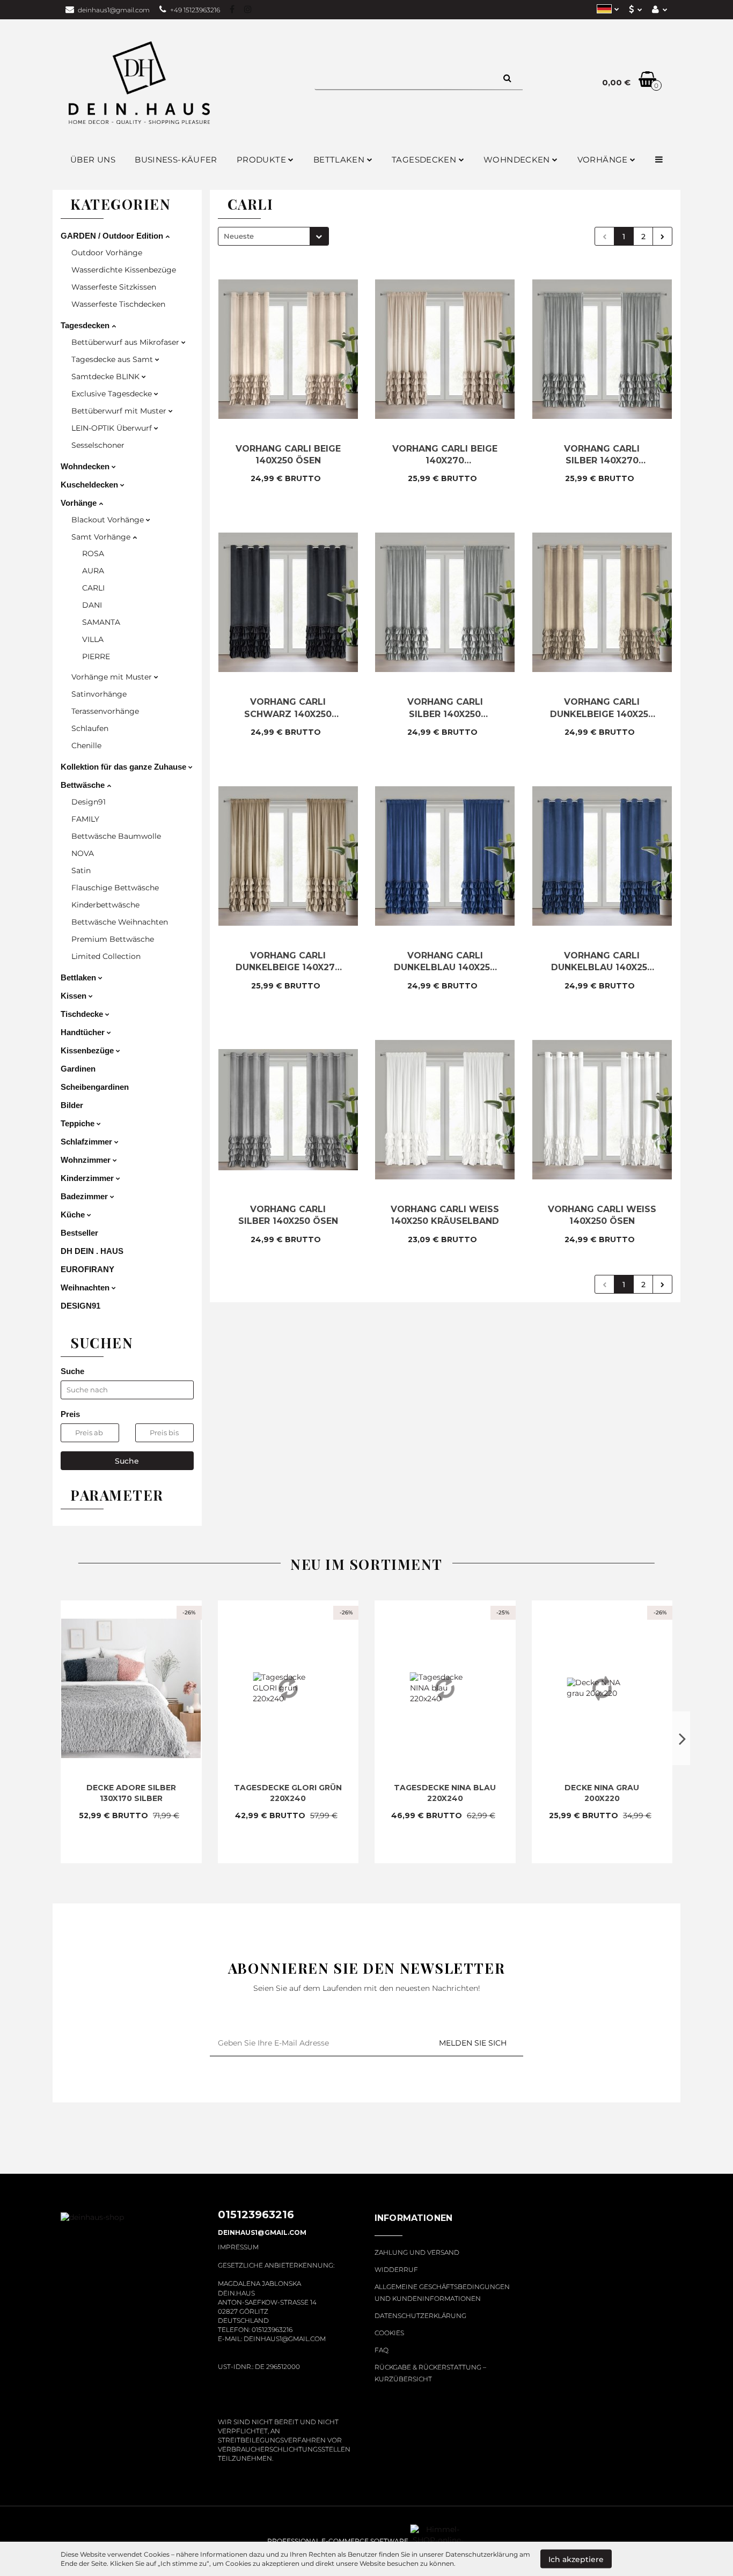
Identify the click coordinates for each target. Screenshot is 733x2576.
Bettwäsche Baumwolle (116, 836)
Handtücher (84, 1032)
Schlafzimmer (87, 1142)
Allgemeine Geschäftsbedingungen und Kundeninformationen (442, 2293)
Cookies (389, 2333)
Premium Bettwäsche (113, 939)
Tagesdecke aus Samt (113, 359)
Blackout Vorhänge (109, 520)
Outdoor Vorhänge (107, 253)
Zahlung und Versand (417, 2252)
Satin (81, 870)
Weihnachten (86, 1287)
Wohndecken (86, 466)
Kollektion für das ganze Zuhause (124, 767)
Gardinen (78, 1069)
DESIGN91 (80, 1306)
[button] (413, 2224)
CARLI (93, 588)
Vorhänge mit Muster (113, 677)
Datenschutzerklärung (420, 2316)
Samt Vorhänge (102, 537)
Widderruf (396, 2269)
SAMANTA (101, 622)
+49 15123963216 (195, 10)
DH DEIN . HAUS (92, 1251)
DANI (92, 605)
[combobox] (273, 236)
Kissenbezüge (88, 1050)
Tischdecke (83, 1014)
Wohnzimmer (87, 1160)
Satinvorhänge (99, 694)
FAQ (382, 2350)
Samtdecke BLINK (107, 377)
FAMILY (85, 819)
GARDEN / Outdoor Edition (113, 236)
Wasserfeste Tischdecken (118, 304)
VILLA (93, 639)
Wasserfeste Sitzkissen (114, 287)
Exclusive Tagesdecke (113, 394)
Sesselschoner (98, 445)
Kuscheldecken (90, 485)
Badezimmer (85, 1196)
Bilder (72, 1105)
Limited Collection (106, 956)
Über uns (93, 160)
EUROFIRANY (87, 1269)
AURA (93, 571)
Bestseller (79, 1233)
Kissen (75, 996)
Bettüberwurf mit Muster (120, 411)
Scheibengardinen (95, 1087)
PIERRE (96, 656)
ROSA (93, 553)
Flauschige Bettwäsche (115, 888)
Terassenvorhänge (105, 711)
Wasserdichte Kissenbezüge (124, 270)
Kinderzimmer (88, 1178)
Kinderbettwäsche (105, 905)
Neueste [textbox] (239, 236)
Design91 (89, 802)
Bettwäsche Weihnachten (120, 922)
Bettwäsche (84, 785)
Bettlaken (340, 160)
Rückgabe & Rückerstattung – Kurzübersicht (430, 2373)
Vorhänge (80, 503)
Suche (127, 1461)
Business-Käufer (176, 160)
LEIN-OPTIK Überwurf (113, 428)
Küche (74, 1215)
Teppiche (79, 1123)
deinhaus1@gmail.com (114, 10)
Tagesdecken (86, 325)
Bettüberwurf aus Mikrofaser (126, 342)
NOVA (83, 853)
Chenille (86, 746)
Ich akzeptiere (576, 2559)
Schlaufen (90, 728)
